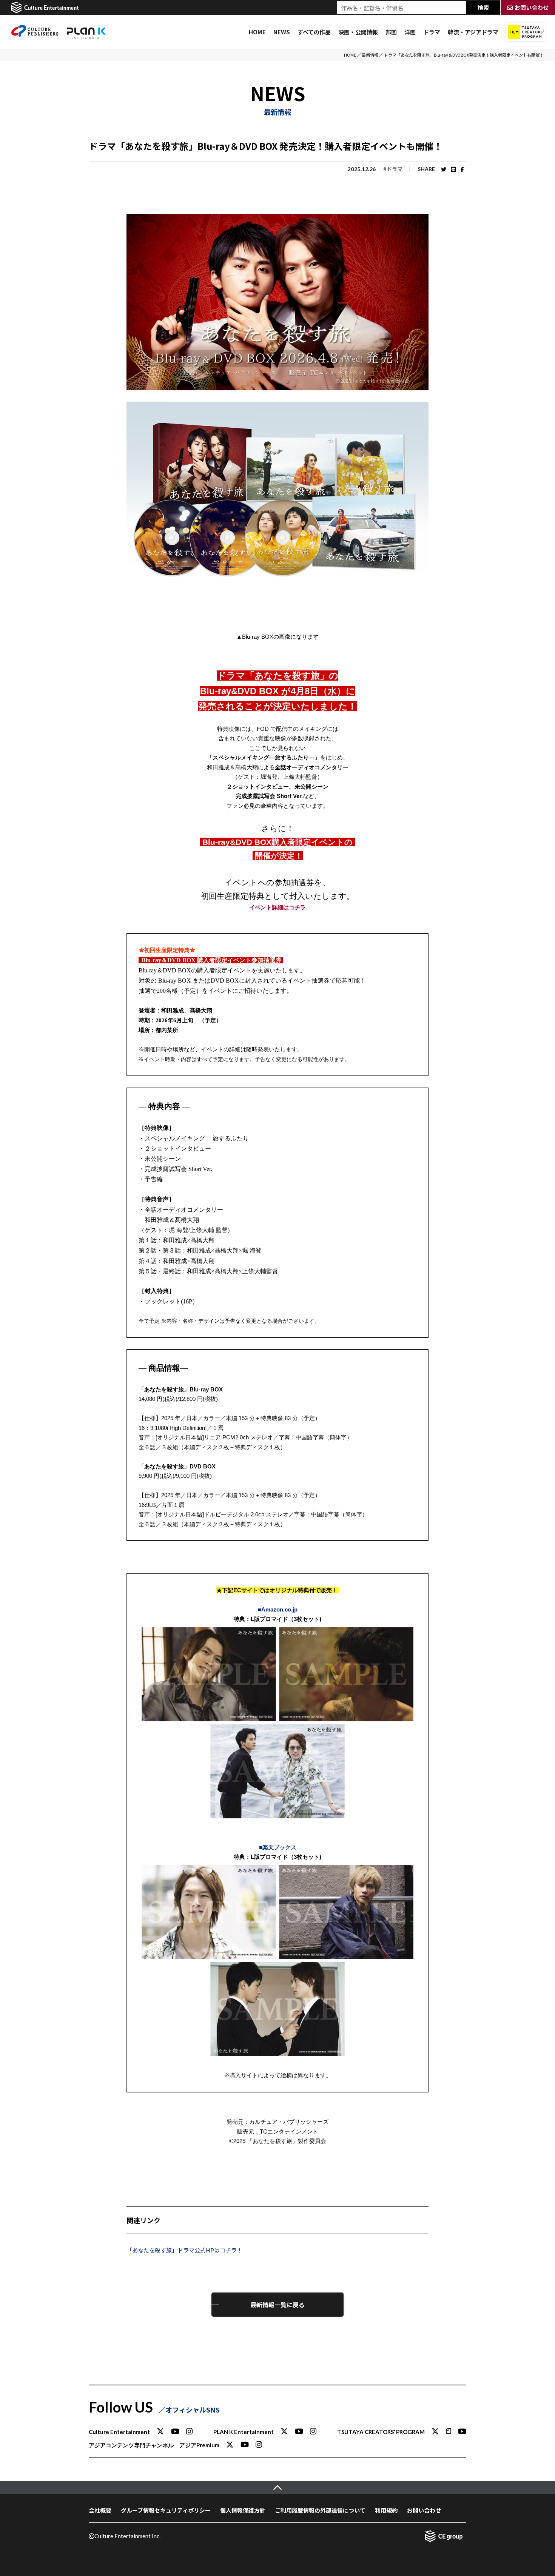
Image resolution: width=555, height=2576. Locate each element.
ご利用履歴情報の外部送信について (320, 2510)
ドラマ (432, 32)
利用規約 (386, 2510)
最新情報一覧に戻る (277, 2305)
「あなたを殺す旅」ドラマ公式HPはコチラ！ (184, 2250)
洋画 (410, 32)
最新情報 (370, 55)
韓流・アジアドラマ (473, 32)
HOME (257, 32)
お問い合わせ (424, 2510)
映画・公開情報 (358, 32)
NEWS (282, 32)
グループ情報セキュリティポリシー (166, 2510)
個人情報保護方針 (243, 2510)
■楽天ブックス (278, 1847)
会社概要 (100, 2510)
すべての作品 (314, 32)
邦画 (391, 32)
